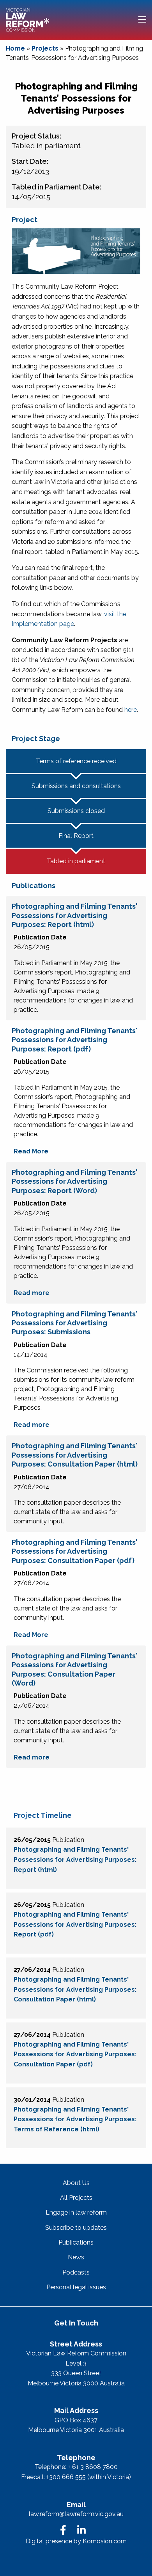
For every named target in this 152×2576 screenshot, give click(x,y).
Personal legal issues (76, 2287)
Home (15, 48)
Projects (45, 48)
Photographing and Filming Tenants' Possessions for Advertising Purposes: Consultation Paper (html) (75, 1989)
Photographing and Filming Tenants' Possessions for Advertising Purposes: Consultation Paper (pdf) (75, 2054)
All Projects (76, 2198)
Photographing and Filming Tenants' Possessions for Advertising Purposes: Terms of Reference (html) (75, 2119)
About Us (76, 2183)
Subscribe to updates (76, 2228)
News (76, 2257)
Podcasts (76, 2272)
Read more (32, 1293)
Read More (31, 1151)
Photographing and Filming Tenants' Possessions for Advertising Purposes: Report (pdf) (75, 1924)
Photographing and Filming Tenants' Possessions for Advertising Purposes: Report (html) (75, 1859)
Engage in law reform (76, 2212)
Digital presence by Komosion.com (76, 2541)
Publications (76, 2242)
